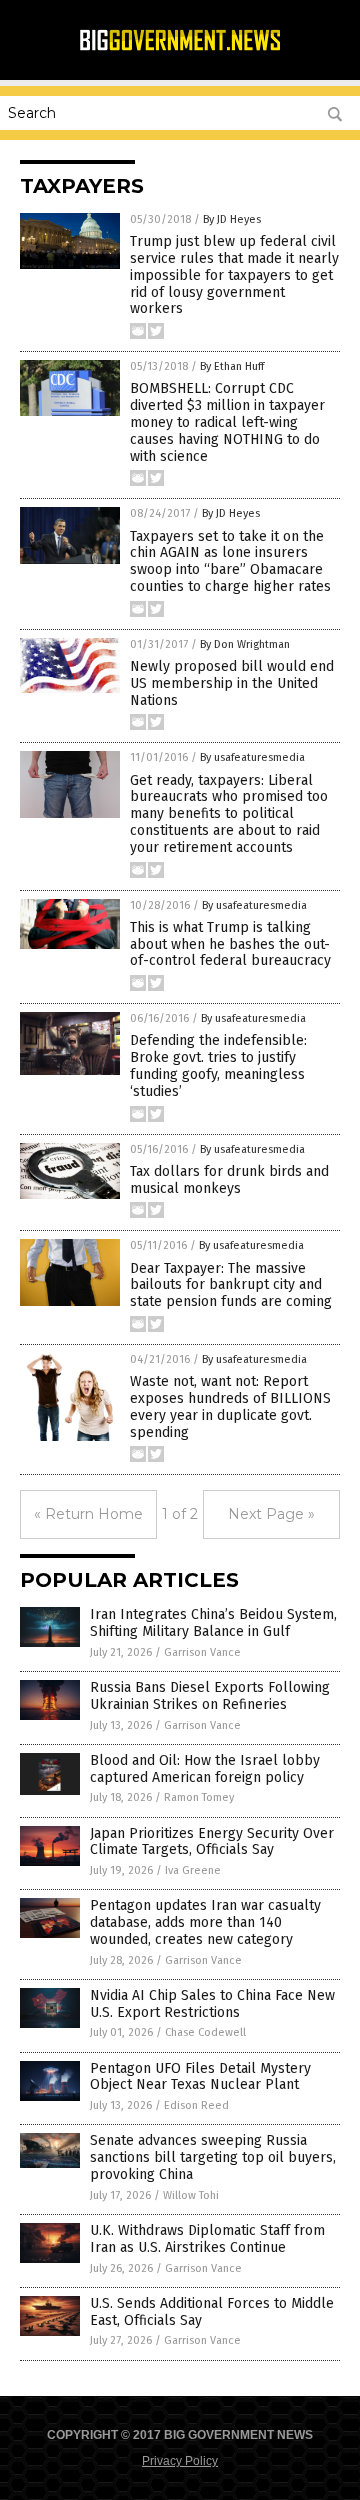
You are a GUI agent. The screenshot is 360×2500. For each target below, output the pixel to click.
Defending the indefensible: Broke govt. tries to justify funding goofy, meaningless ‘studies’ (218, 1065)
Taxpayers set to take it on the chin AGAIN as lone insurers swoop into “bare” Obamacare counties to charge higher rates (230, 561)
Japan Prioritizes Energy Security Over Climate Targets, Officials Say (212, 1842)
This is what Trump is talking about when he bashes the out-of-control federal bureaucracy (230, 944)
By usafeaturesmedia (252, 757)
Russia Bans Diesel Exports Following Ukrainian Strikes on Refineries (210, 1696)
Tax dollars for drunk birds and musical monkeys (229, 1180)
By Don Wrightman (245, 644)
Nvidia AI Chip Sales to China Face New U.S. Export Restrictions (212, 2004)
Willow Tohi (191, 2195)
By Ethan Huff (232, 366)
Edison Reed (196, 2105)
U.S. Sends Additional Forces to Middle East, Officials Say (212, 2312)
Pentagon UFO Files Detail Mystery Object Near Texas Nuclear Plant (200, 2077)
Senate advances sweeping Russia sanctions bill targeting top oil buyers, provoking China (213, 2157)
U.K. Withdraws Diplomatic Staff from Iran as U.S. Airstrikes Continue (207, 2239)
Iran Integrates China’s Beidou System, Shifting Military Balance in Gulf (213, 1623)
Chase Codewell (205, 2032)
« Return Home (88, 1514)
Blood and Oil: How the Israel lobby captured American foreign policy (205, 1769)
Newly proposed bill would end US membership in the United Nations (232, 683)
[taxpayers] (180, 48)
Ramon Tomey (199, 1797)
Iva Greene (193, 1870)
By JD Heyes (232, 219)
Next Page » (271, 1514)
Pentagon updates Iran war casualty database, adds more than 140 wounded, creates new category (205, 1922)
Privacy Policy (180, 2461)
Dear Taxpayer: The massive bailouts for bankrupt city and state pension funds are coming (231, 1285)
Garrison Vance (202, 1652)
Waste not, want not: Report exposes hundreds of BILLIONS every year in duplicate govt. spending (230, 1406)
